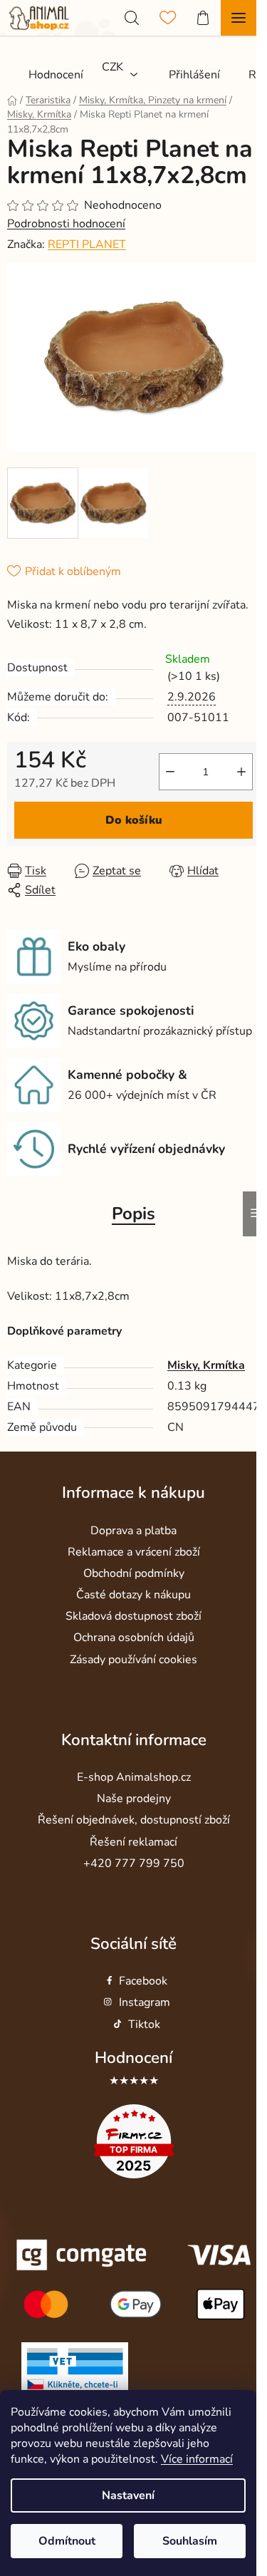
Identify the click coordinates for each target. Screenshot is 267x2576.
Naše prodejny (134, 1799)
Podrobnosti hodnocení (66, 224)
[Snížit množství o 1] (170, 772)
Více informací (197, 2459)
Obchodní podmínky (134, 1573)
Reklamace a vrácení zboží (134, 1552)
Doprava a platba (133, 1531)
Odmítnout (67, 2541)
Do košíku (134, 820)
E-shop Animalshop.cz (134, 1777)
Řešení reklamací (133, 1842)
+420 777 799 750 (134, 1863)
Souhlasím (190, 2541)
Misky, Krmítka (206, 1365)
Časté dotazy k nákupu (133, 1595)
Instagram (145, 2002)
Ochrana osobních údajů (134, 1638)
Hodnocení (133, 2058)
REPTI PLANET (87, 244)
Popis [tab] (133, 1214)
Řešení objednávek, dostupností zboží (134, 1820)
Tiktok (144, 2024)
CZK (112, 67)
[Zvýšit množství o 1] (241, 772)
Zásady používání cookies (133, 1660)
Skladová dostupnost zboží (133, 1616)
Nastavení (128, 2495)
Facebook (143, 1981)
